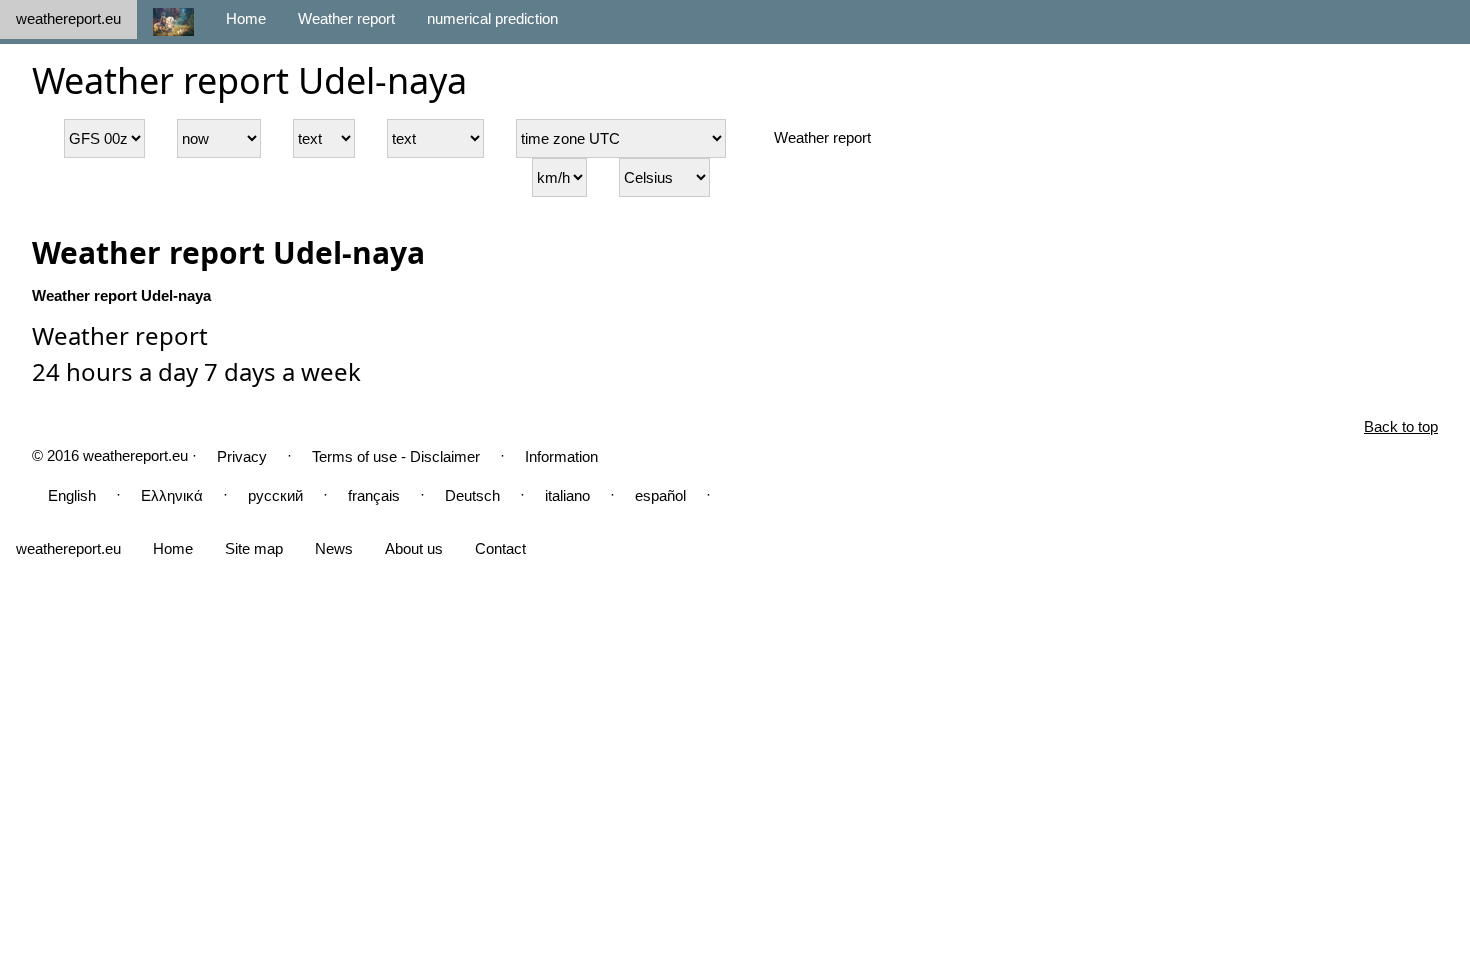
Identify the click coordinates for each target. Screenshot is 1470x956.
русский (275, 495)
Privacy (242, 456)
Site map (254, 548)
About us (414, 548)
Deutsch (472, 495)
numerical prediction (492, 18)
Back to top (1401, 426)
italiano (567, 495)
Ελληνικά (172, 495)
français (374, 495)
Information (561, 456)
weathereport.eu (68, 18)
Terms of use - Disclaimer (396, 456)
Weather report (346, 18)
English (72, 495)
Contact (500, 548)
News (334, 548)
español (660, 495)
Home (246, 18)
